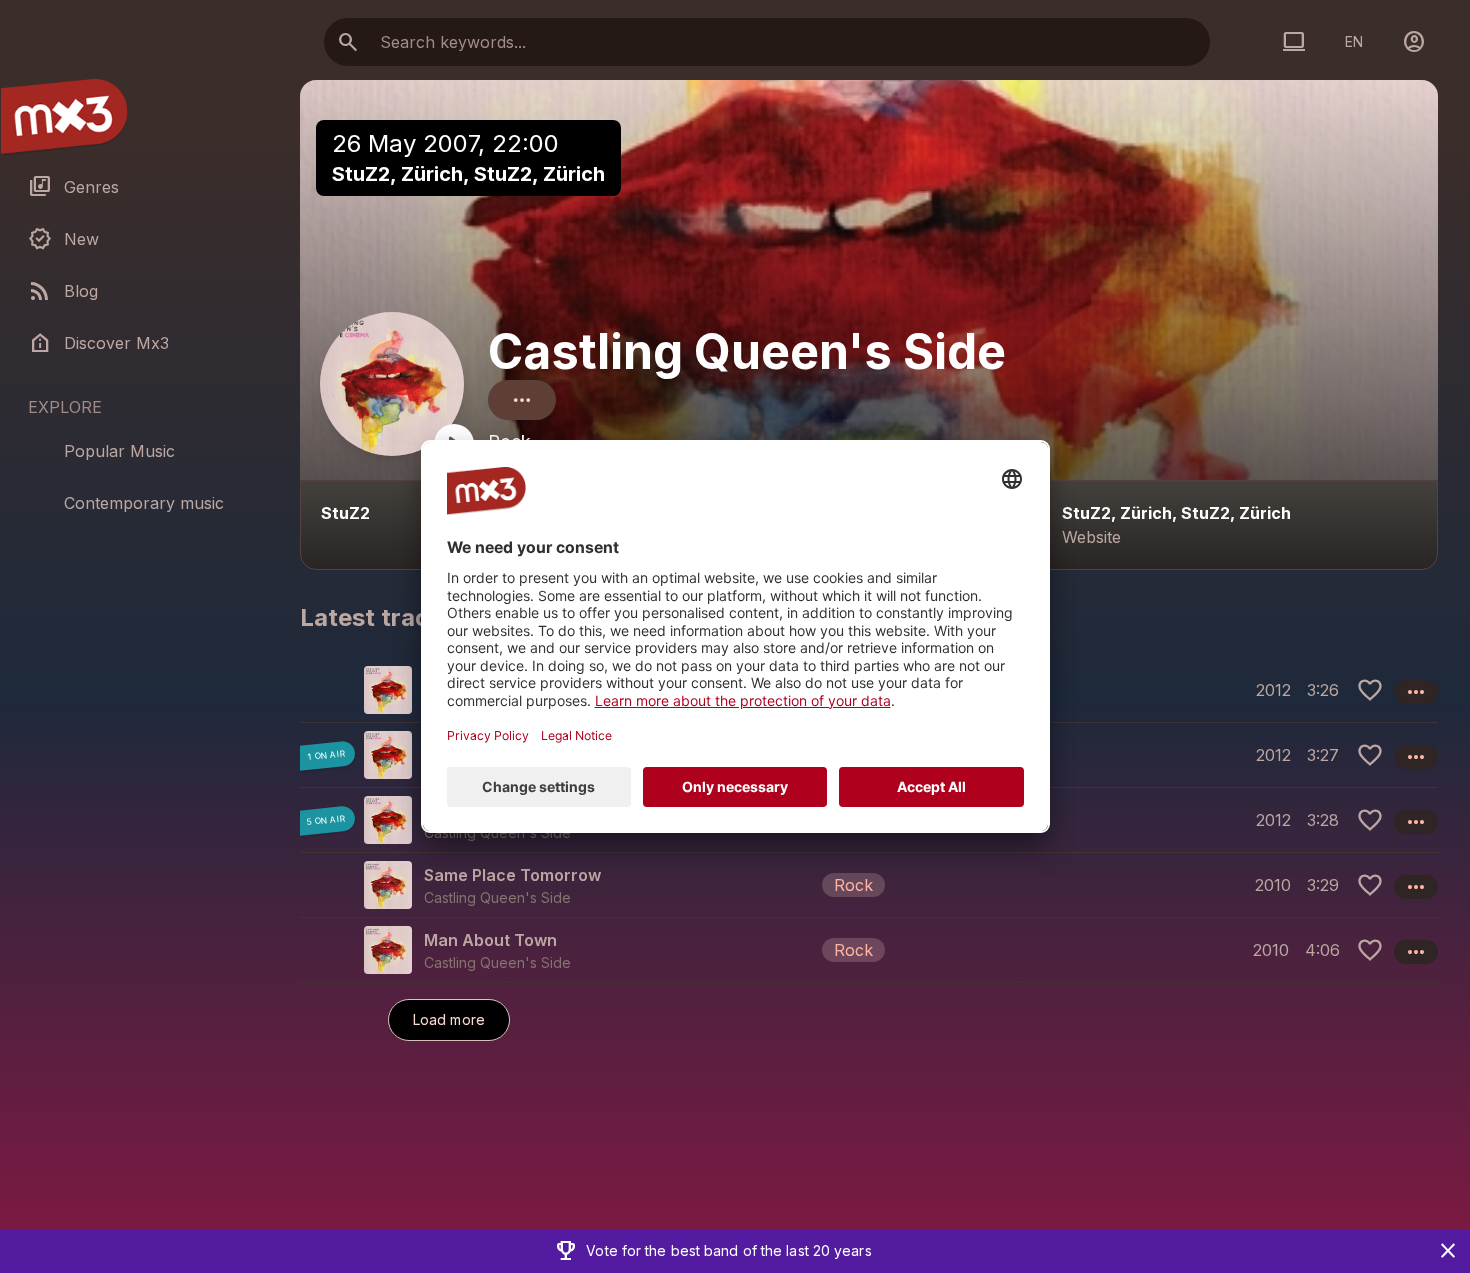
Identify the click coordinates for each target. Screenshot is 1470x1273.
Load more (449, 1019)
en (1354, 41)
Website (1091, 537)
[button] (869, 884)
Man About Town (490, 940)
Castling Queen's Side (747, 351)
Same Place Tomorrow (512, 875)
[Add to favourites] (1370, 690)
